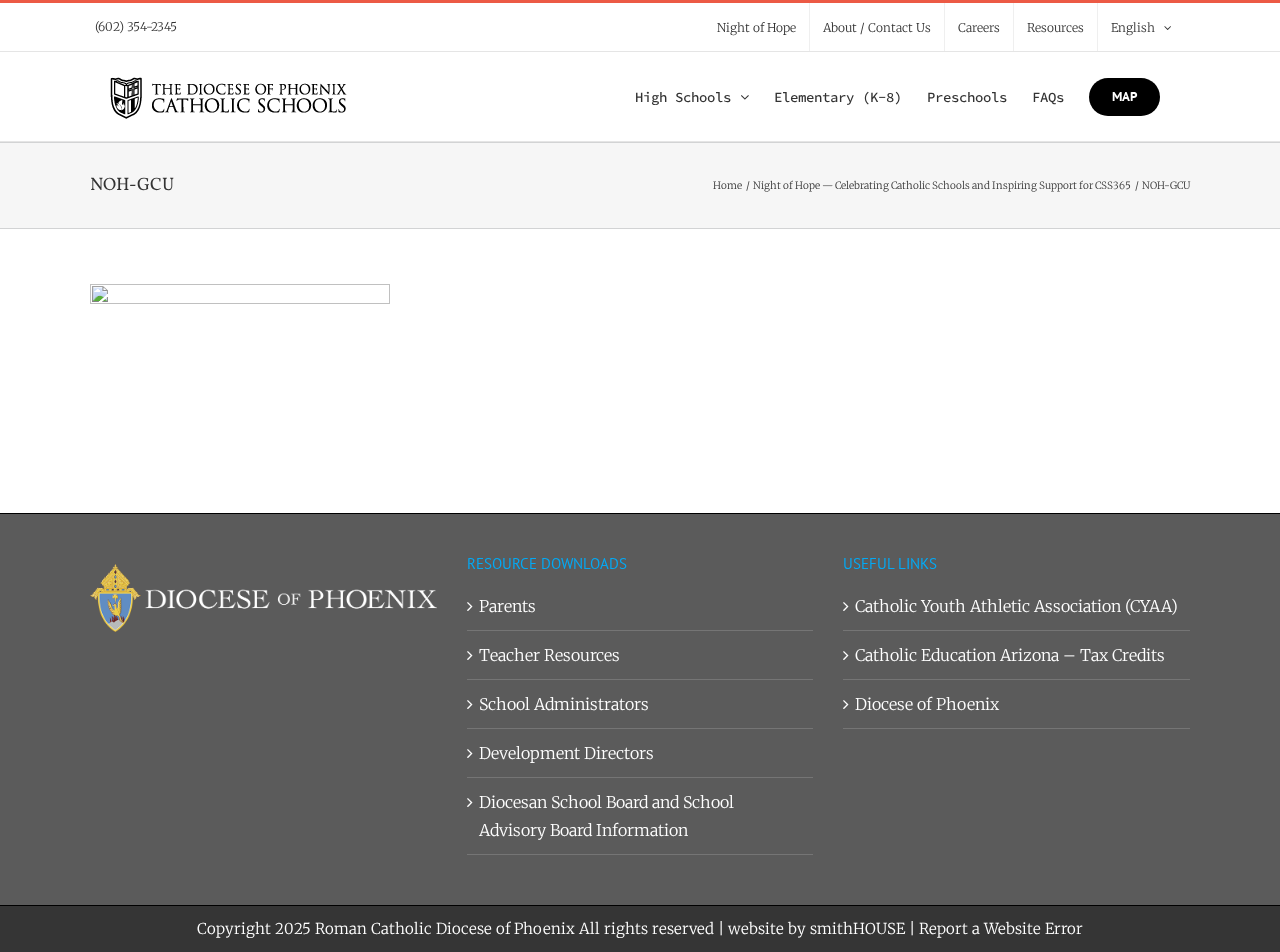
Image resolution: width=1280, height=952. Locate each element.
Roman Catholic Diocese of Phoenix (445, 928)
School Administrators (564, 704)
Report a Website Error (1001, 928)
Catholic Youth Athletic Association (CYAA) (1016, 606)
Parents (507, 606)
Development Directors (566, 753)
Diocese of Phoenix (927, 704)
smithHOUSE (857, 928)
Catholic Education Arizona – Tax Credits (1010, 655)
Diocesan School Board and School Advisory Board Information (606, 816)
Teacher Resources (549, 655)
